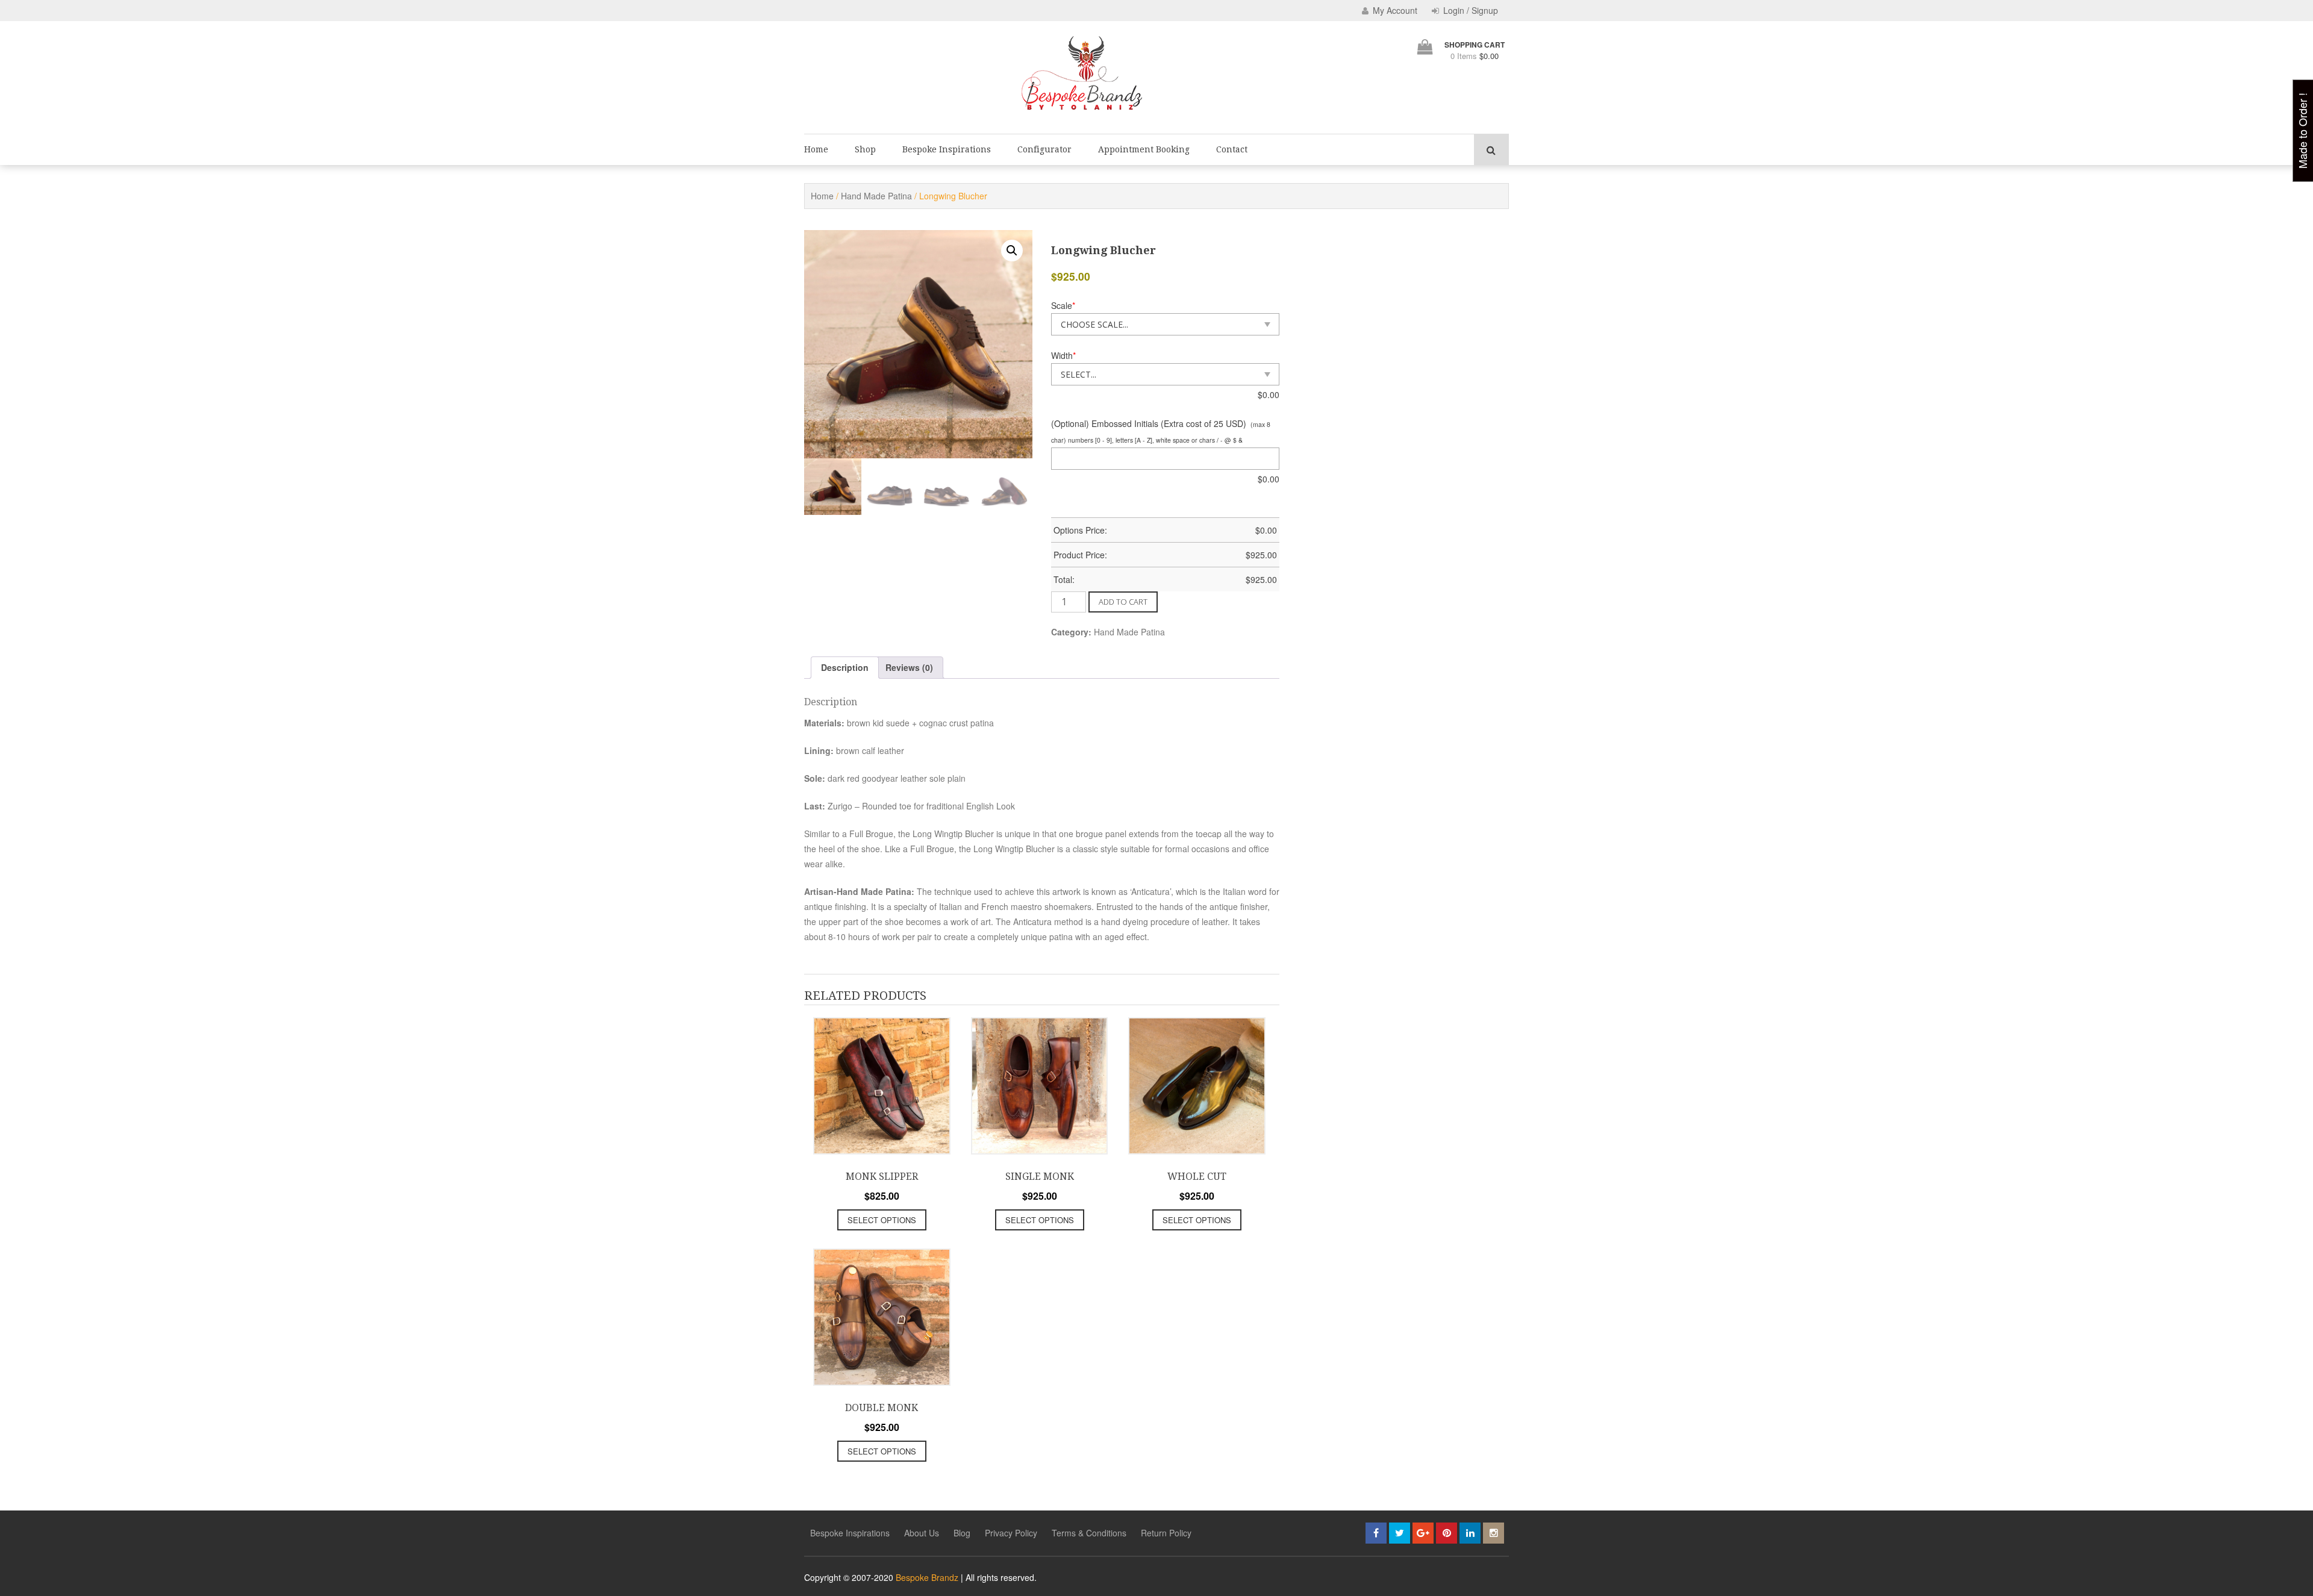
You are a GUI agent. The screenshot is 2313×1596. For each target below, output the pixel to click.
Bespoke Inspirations (947, 149)
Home (816, 149)
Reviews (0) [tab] (909, 667)
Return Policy (1166, 1533)
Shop (865, 149)
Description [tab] (845, 667)
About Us (922, 1533)
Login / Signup (1469, 10)
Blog (962, 1533)
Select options (882, 1220)
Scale (1063, 305)
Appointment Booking (1144, 149)
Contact (1232, 149)
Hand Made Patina (876, 196)
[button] (1012, 251)
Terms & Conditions (1089, 1533)
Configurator (1044, 149)
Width (1063, 355)
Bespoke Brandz (927, 1577)
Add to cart (1123, 602)
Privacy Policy (1011, 1533)
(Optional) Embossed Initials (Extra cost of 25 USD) (1149, 423)
